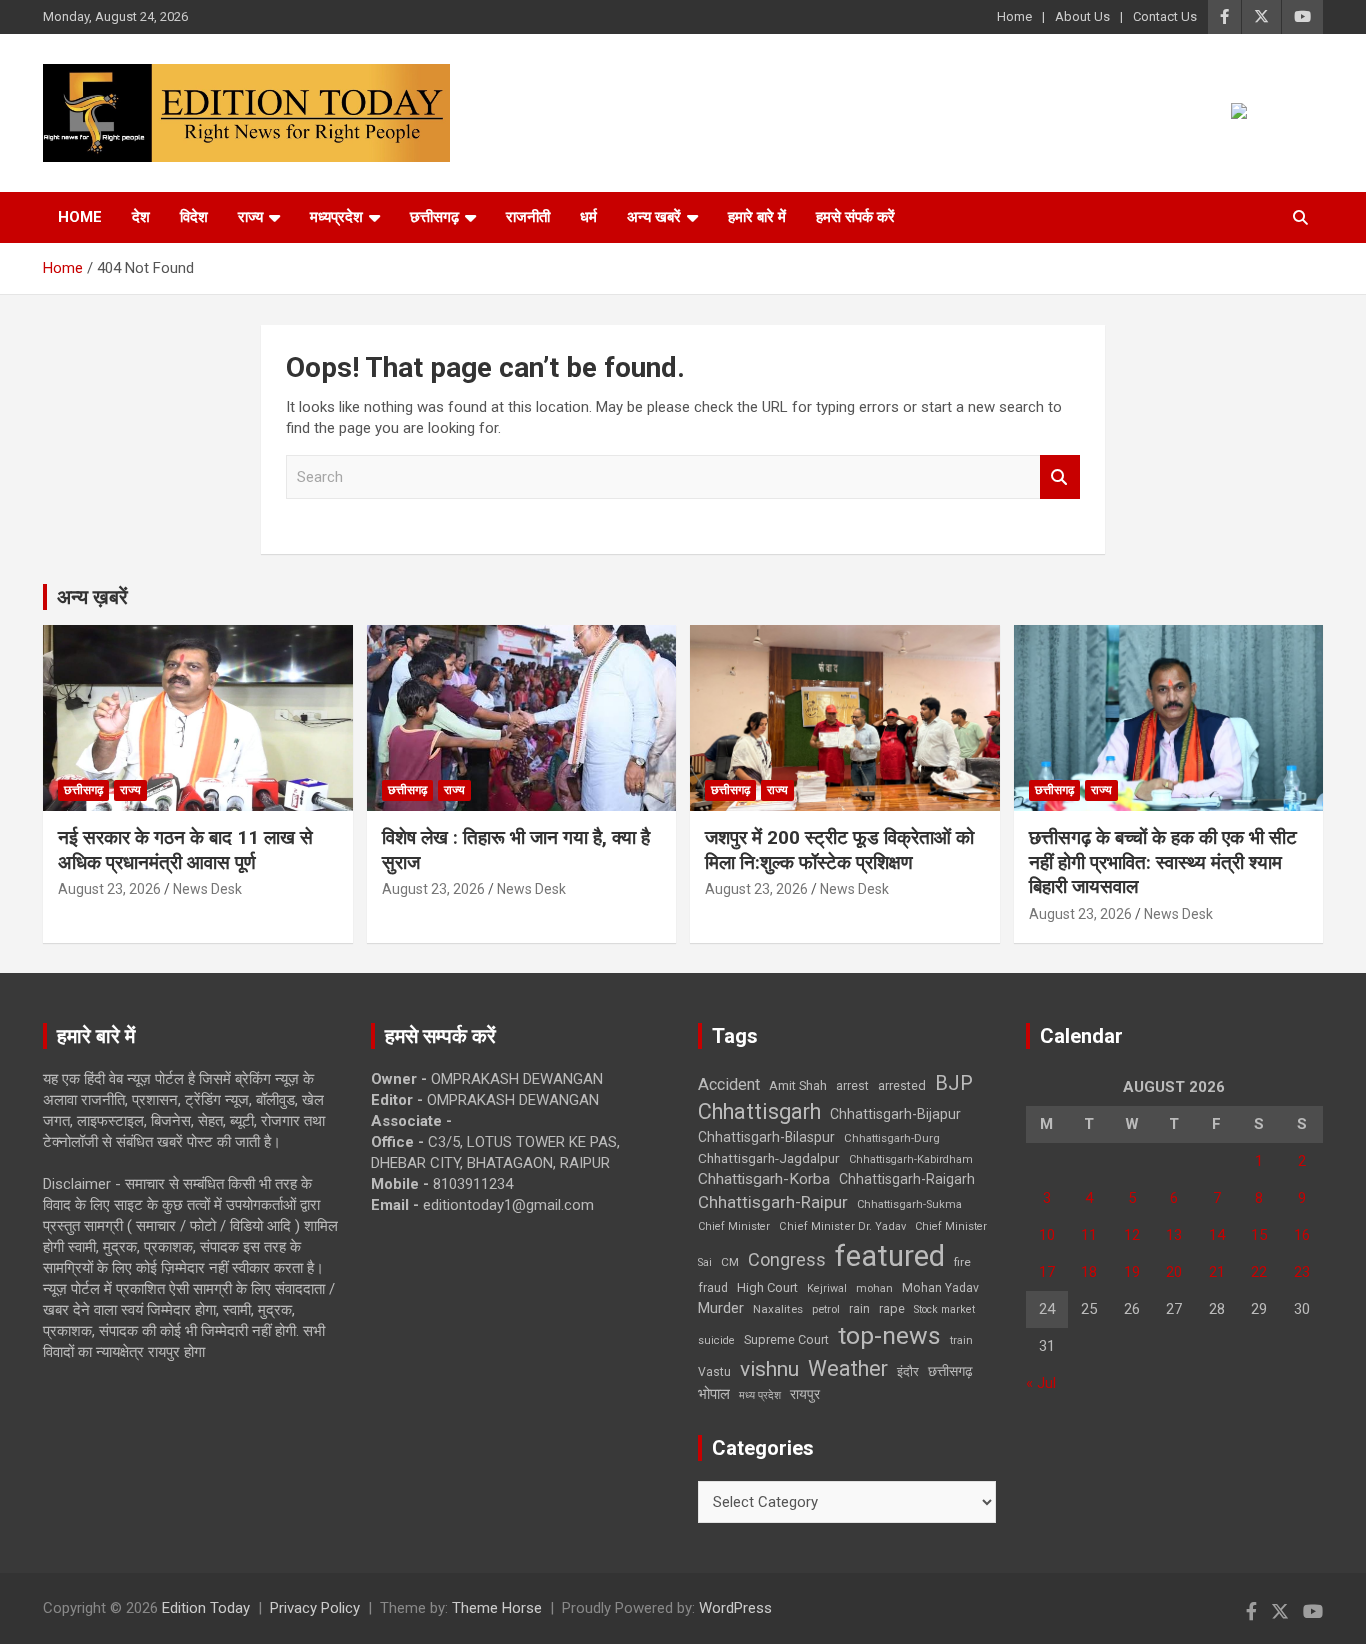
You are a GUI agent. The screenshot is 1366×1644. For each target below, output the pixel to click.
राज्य (250, 217)
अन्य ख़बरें (92, 597)
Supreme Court (786, 1339)
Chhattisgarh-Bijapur (895, 1114)
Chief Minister (734, 1226)
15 (1259, 1235)
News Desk (207, 889)
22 (1259, 1272)
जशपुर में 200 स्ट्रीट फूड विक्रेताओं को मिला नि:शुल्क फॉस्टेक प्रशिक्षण (839, 850)
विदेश (194, 217)
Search (1060, 477)
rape (892, 1308)
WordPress (735, 1608)
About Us (1082, 16)
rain (859, 1309)
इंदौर (908, 1371)
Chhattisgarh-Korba (764, 1179)
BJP (954, 1083)
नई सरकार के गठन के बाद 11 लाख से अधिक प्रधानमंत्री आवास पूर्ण (185, 850)
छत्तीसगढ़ (950, 1371)
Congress (787, 1259)
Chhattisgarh (759, 1111)
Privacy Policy (315, 1608)
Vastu (714, 1372)
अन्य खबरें (654, 217)
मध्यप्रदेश (336, 217)
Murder (721, 1308)
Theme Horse (497, 1608)
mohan (874, 1288)
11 (1089, 1235)
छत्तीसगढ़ (434, 217)
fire (962, 1262)
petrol (826, 1309)
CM (730, 1262)
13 (1174, 1235)
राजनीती (528, 217)
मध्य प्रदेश (760, 1395)
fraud (713, 1288)
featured (890, 1256)
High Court (767, 1287)
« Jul (1041, 1383)
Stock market (944, 1309)
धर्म (588, 217)
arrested (902, 1085)
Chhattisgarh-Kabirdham (911, 1159)
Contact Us (1165, 16)
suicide (716, 1340)
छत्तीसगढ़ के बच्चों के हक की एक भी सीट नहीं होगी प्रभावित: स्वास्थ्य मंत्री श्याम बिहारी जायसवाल (1163, 862)
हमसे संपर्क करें (855, 217)
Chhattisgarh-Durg (892, 1138)
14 (1217, 1235)
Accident (729, 1084)
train (961, 1340)
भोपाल (714, 1394)
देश (141, 217)
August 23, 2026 (109, 889)
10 (1047, 1235)
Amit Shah (798, 1085)
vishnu (769, 1369)
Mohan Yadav (940, 1288)
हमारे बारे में (757, 217)
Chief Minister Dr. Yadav (842, 1226)
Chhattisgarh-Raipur (773, 1202)
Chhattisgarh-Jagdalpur (769, 1158)
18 (1089, 1272)
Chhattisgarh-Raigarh (907, 1179)
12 (1132, 1235)
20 (1174, 1272)
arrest (852, 1086)
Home (1014, 16)
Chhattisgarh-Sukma (909, 1204)
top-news (889, 1335)
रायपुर (805, 1394)
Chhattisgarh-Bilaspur (766, 1137)
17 (1047, 1272)
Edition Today (206, 1608)
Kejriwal (827, 1288)
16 (1302, 1235)
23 (1302, 1272)
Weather (848, 1368)
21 (1217, 1272)
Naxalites (778, 1309)
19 (1132, 1272)
